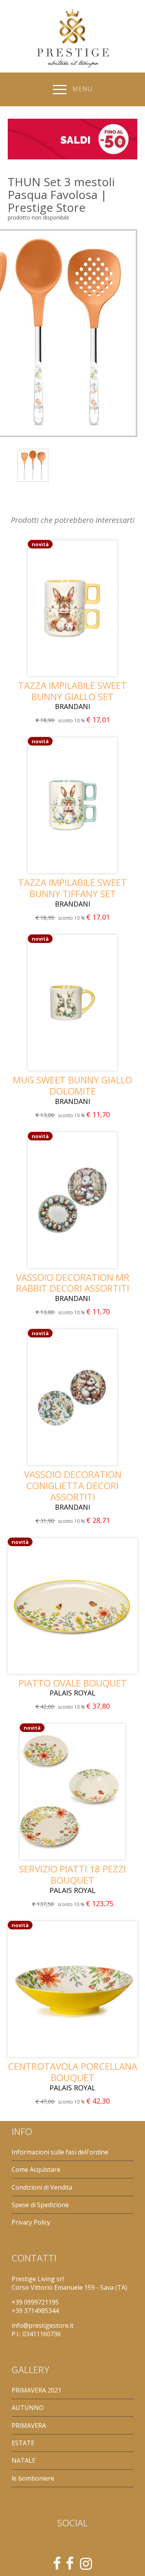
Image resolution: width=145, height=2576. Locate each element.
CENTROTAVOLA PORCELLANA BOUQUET (73, 2072)
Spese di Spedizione (40, 2205)
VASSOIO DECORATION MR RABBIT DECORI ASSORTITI (73, 1283)
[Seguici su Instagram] (86, 2566)
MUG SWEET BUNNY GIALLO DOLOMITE (72, 1085)
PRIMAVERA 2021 (37, 2390)
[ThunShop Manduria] (70, 2566)
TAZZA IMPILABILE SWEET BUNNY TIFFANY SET (72, 888)
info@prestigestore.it (43, 2325)
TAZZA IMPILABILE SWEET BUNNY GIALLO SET (72, 691)
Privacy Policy (31, 2222)
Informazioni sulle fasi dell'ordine (60, 2152)
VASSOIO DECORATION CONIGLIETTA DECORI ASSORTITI (73, 1485)
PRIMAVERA (29, 2425)
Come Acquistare (36, 2169)
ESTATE (23, 2443)
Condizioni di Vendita (42, 2187)
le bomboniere (33, 2478)
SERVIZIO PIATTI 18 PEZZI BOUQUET (72, 1874)
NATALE (24, 2460)
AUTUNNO (28, 2408)
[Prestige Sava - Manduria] (57, 2566)
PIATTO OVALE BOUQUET (73, 1683)
